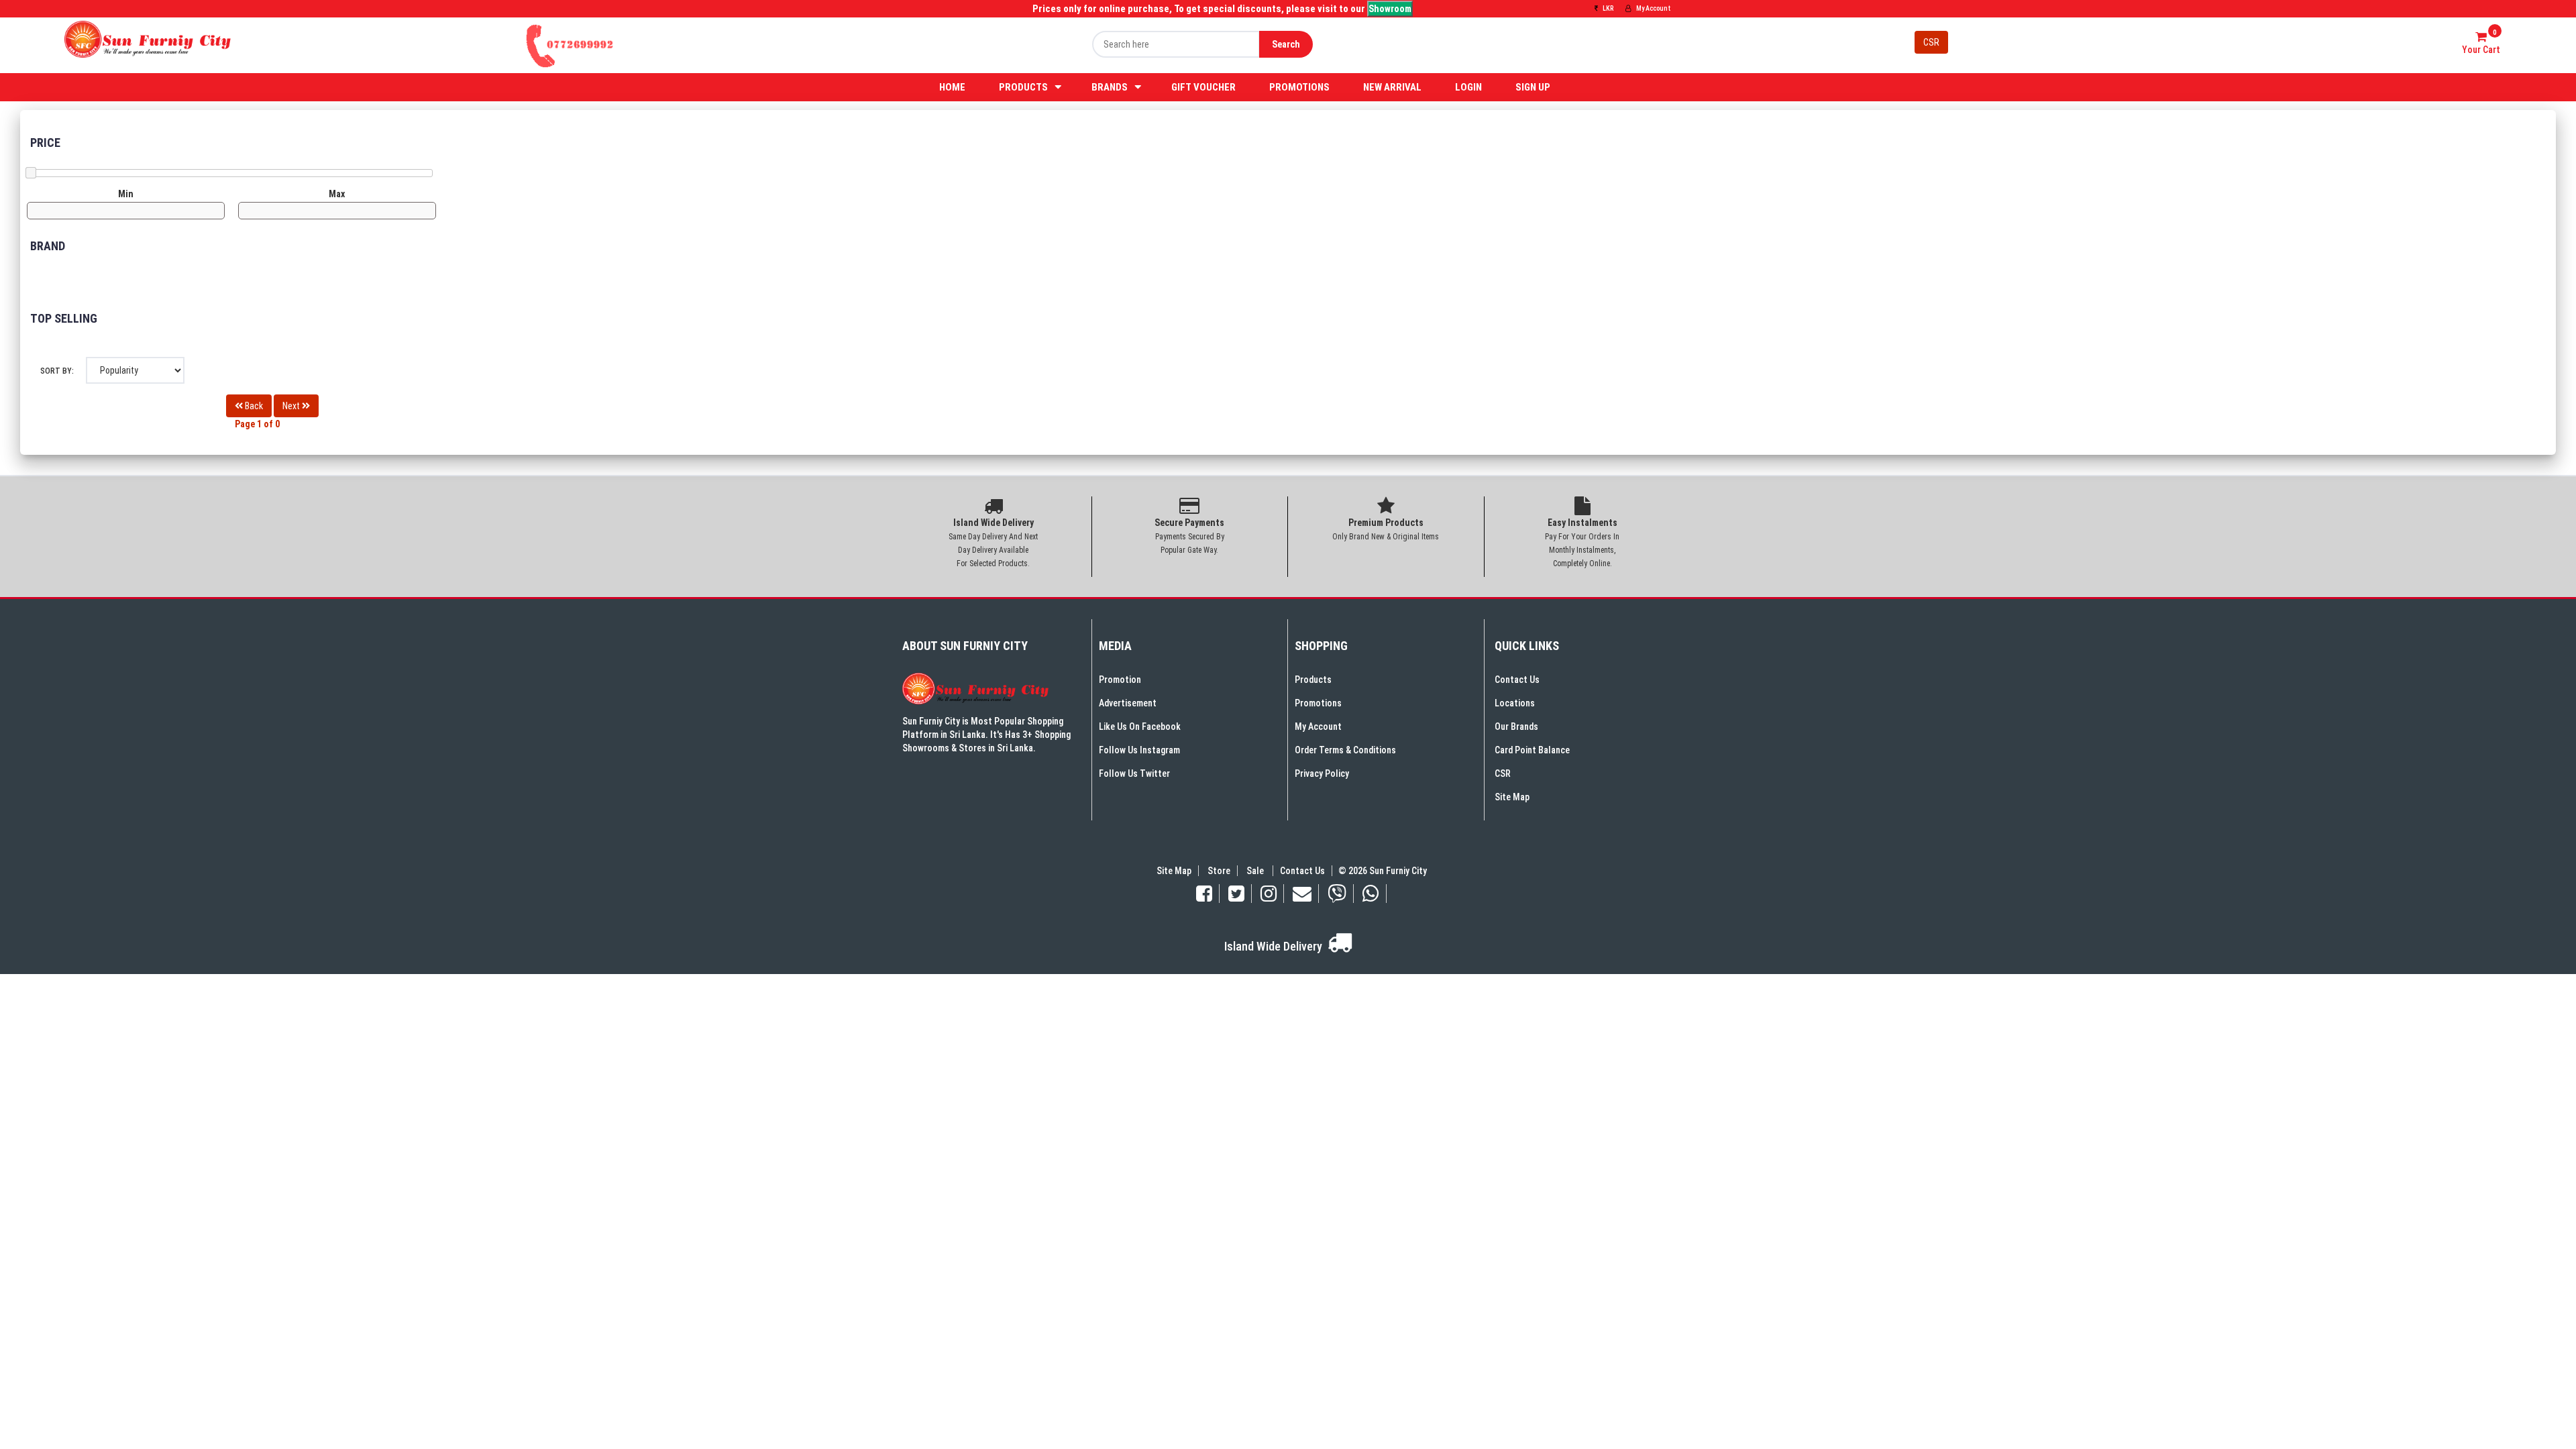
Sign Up (1533, 87)
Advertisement (1128, 703)
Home (952, 87)
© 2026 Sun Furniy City (1381, 871)
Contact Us (1517, 680)
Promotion (1120, 680)
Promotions (1299, 87)
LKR (1607, 8)
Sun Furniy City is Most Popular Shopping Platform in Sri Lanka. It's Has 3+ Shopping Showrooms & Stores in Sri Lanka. (986, 735)
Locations (1515, 703)
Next (292, 406)
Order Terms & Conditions (1345, 750)
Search (1286, 44)
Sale (1256, 871)
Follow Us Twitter (1134, 773)
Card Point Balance (1532, 750)
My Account (1653, 8)
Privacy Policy (1322, 773)
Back (253, 406)
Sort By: (57, 371)
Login (1468, 87)
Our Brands (1516, 727)
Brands (1110, 87)
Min (126, 194)
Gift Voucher (1203, 87)
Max (337, 194)
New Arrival (1392, 87)
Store (1219, 871)
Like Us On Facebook (1140, 727)
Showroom (1390, 9)
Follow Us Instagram (1139, 750)
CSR (1931, 42)
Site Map (1512, 797)
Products (1023, 87)
